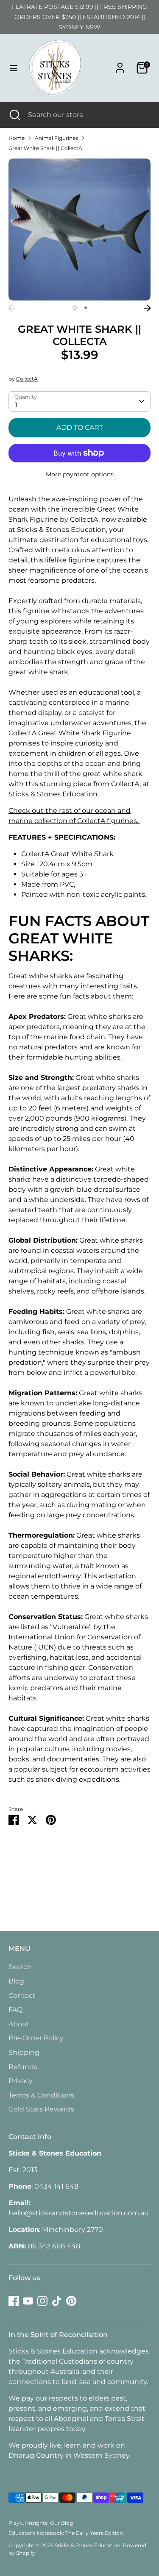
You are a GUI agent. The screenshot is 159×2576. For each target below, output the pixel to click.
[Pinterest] (71, 2301)
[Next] (148, 308)
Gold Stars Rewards (41, 2109)
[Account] (120, 64)
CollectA (27, 379)
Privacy (21, 2081)
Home (17, 138)
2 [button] (86, 308)
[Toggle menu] (14, 68)
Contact (22, 1996)
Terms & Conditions (41, 2095)
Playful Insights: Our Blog (41, 2523)
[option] (79, 230)
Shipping (24, 2052)
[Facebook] (14, 2301)
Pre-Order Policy (36, 2038)
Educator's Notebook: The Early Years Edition (66, 2533)
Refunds (23, 2067)
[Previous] (11, 308)
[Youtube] (28, 2301)
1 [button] (75, 308)
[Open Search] (14, 115)
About (19, 2024)
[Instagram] (42, 2301)
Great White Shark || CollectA (45, 148)
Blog (16, 1981)
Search (20, 1967)
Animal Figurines (56, 138)
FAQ (15, 2010)
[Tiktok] (57, 2301)
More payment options (80, 474)
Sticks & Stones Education (88, 2545)
